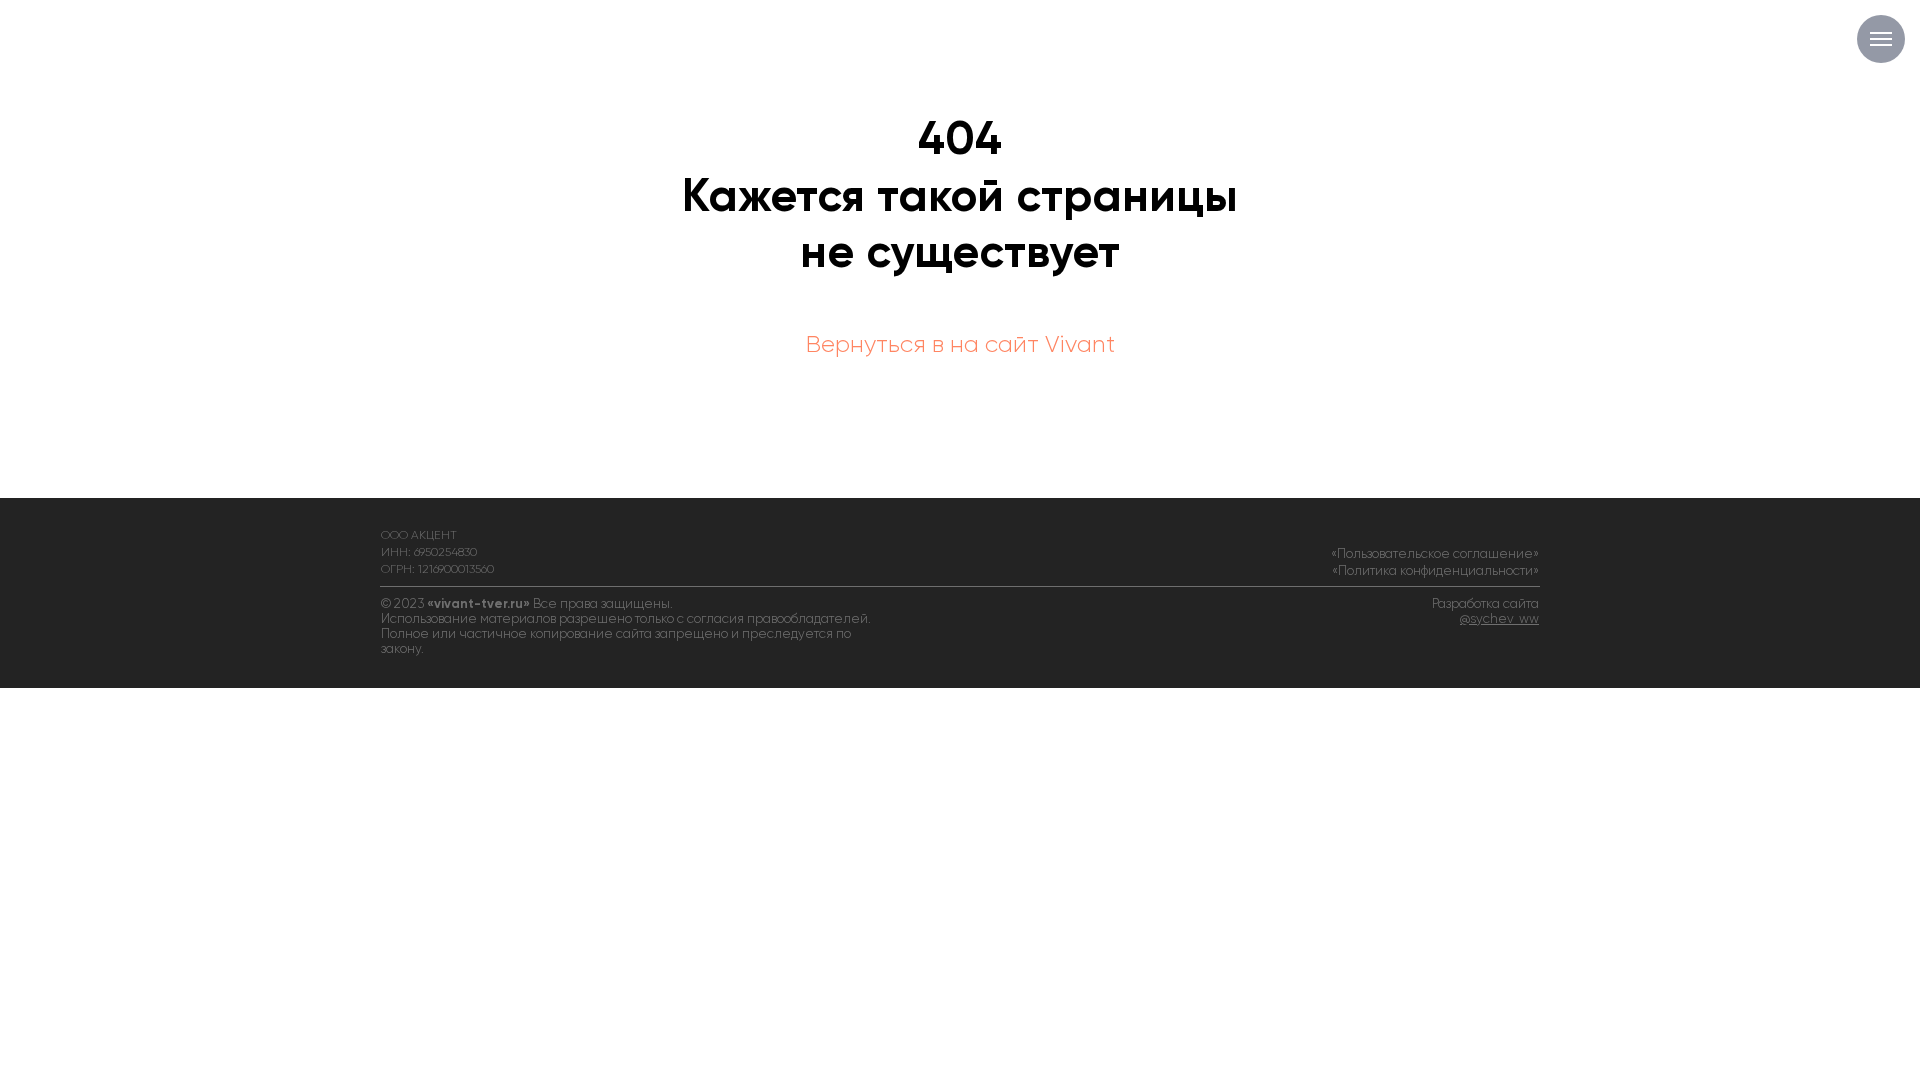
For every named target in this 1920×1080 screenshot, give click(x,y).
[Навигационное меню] (1881, 39)
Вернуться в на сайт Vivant (960, 345)
